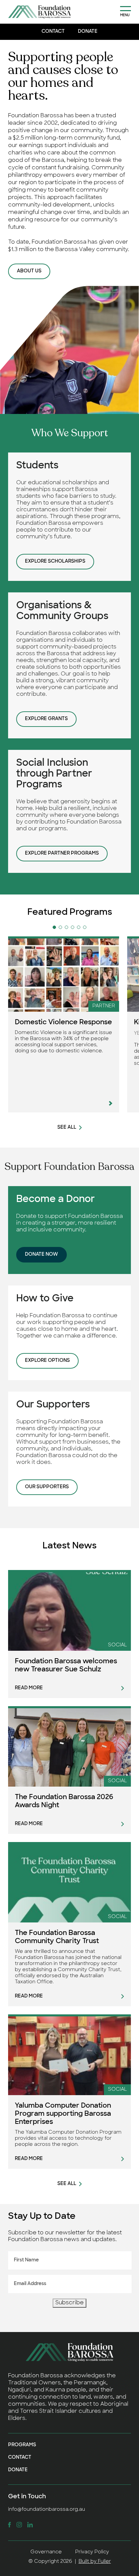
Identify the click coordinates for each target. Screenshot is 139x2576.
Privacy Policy (92, 2552)
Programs (22, 2445)
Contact (53, 32)
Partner (104, 1006)
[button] (54, 927)
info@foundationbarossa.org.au (47, 2510)
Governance (46, 2552)
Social (117, 1645)
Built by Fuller (95, 2562)
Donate (88, 32)
